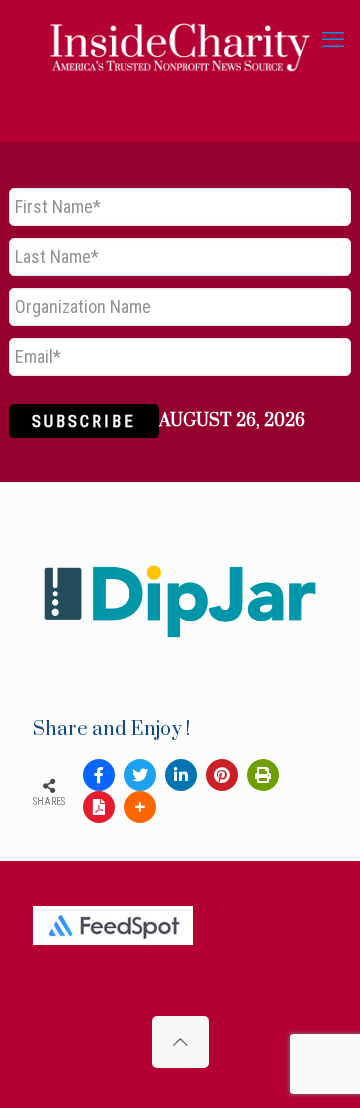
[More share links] (140, 807)
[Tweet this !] (140, 775)
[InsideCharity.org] (180, 40)
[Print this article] (263, 775)
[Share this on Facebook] (99, 775)
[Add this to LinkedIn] (181, 775)
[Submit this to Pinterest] (222, 775)
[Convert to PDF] (99, 807)
